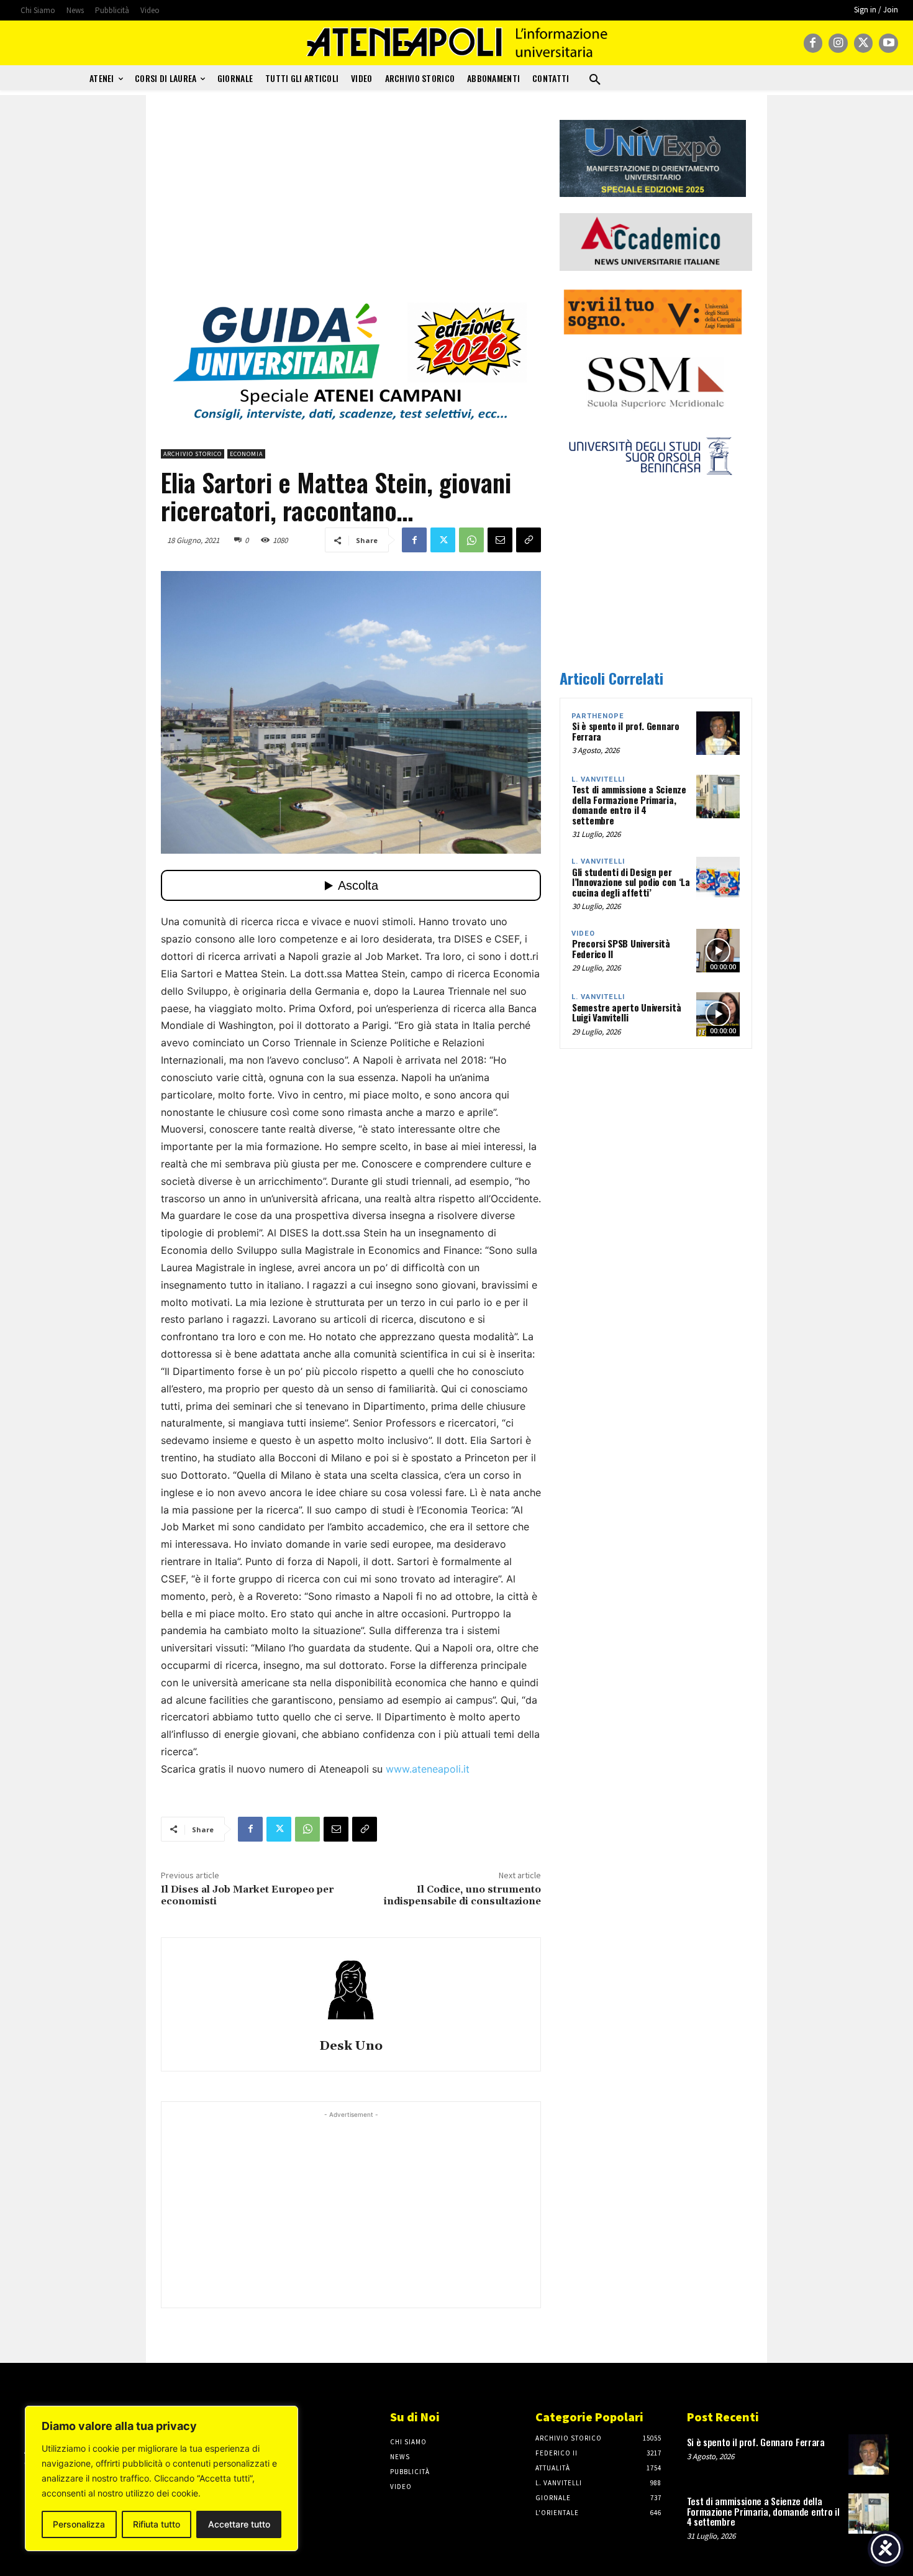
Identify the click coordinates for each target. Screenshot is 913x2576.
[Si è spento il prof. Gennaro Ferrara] (718, 733)
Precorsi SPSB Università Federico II (621, 948)
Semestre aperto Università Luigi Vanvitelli (626, 1012)
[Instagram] (838, 43)
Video (583, 934)
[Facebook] (813, 43)
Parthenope (598, 716)
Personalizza (79, 2524)
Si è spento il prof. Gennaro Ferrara (626, 731)
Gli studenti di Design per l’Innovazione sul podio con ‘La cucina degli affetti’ (631, 882)
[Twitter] (864, 43)
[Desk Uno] (351, 1990)
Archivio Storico (193, 454)
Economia (246, 454)
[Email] (500, 540)
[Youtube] (888, 43)
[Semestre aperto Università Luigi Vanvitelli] (718, 1014)
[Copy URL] (529, 540)
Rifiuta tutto (157, 2524)
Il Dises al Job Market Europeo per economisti (247, 1895)
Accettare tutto (239, 2524)
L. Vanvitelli (598, 779)
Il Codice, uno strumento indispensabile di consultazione (462, 1895)
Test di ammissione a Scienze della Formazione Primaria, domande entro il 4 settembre (629, 805)
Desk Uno (351, 2046)
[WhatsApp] (471, 540)
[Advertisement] (351, 207)
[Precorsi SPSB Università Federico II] (718, 951)
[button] (595, 80)
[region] (161, 2478)
